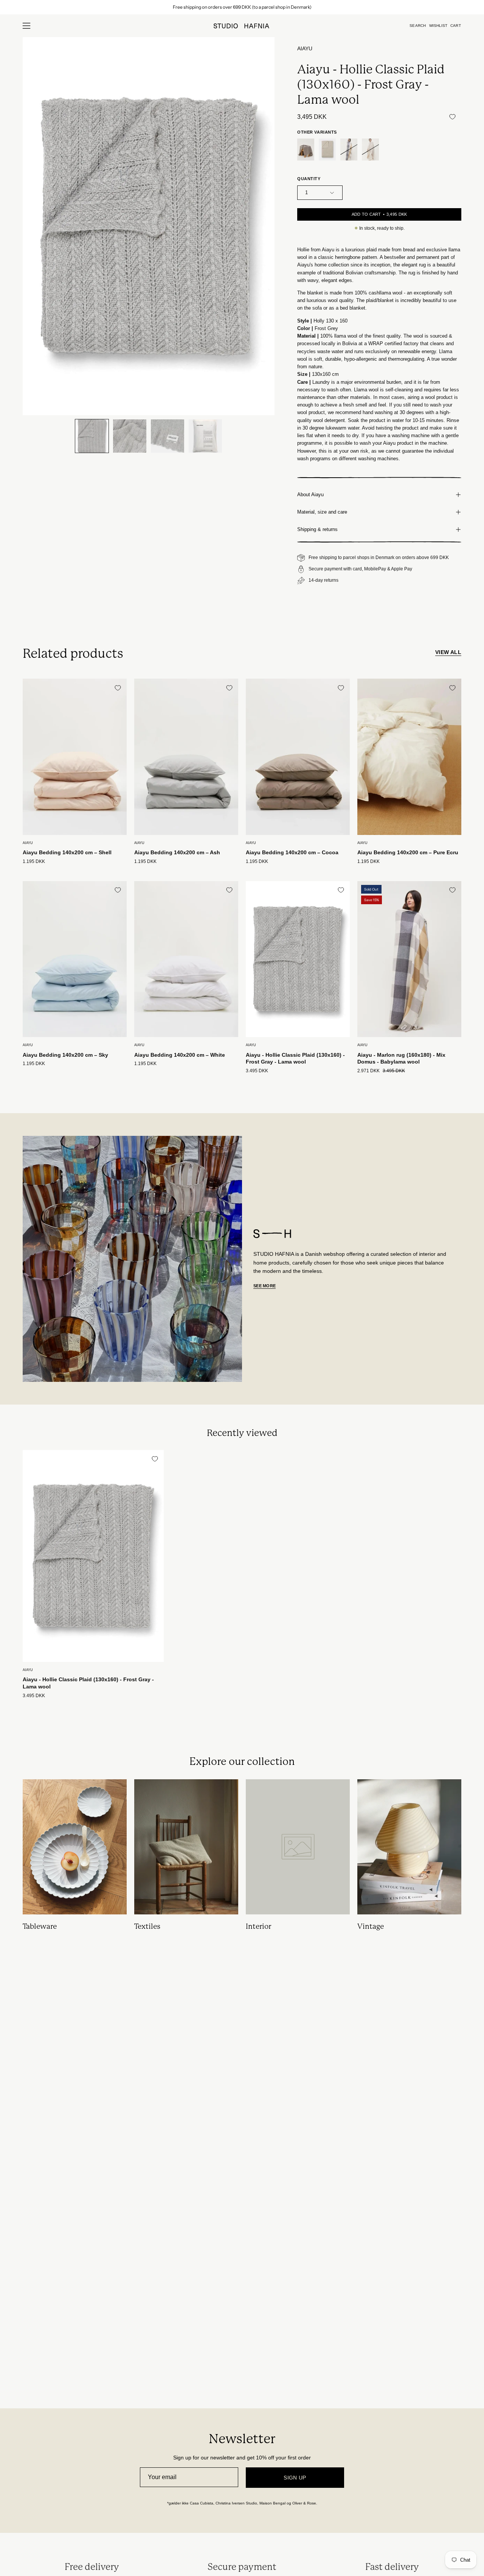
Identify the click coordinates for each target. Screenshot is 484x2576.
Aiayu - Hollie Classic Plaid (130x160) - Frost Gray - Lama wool (295, 1058)
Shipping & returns (317, 529)
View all (448, 652)
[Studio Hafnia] (242, 26)
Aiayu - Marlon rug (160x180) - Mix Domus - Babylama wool (401, 1058)
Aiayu (305, 49)
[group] (242, 7)
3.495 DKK (257, 1071)
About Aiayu (310, 494)
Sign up (295, 2478)
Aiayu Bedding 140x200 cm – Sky (65, 1055)
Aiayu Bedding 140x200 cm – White (180, 1055)
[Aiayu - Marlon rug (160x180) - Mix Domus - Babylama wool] (349, 150)
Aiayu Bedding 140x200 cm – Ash (177, 852)
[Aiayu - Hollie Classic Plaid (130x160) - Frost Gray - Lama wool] (92, 436)
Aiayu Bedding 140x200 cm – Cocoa (292, 852)
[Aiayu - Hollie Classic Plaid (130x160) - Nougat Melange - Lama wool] (306, 150)
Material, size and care (322, 512)
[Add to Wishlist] (452, 117)
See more (264, 1286)
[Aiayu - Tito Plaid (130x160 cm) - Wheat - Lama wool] (327, 150)
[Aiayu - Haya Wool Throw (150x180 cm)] (370, 150)
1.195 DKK (34, 862)
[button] (418, 26)
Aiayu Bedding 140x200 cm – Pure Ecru (408, 852)
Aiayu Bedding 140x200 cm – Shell (67, 852)
